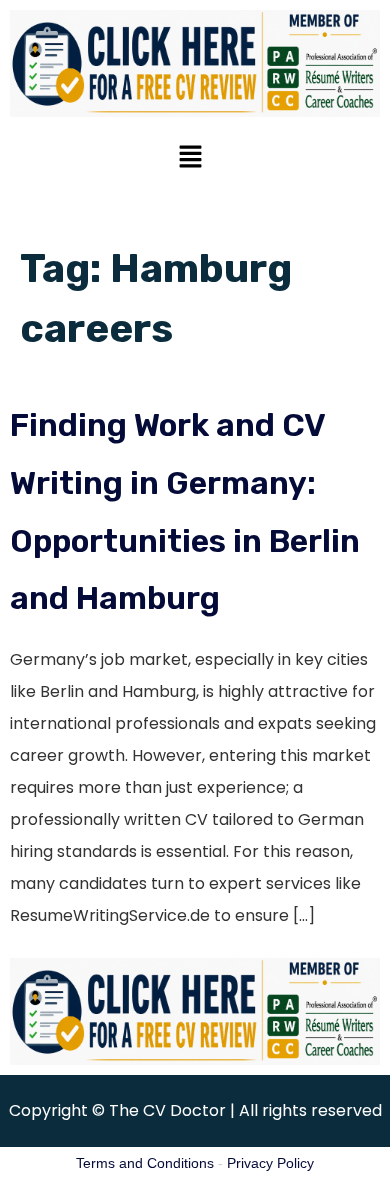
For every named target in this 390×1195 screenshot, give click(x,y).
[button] (190, 159)
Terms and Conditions (145, 1163)
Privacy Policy (270, 1163)
